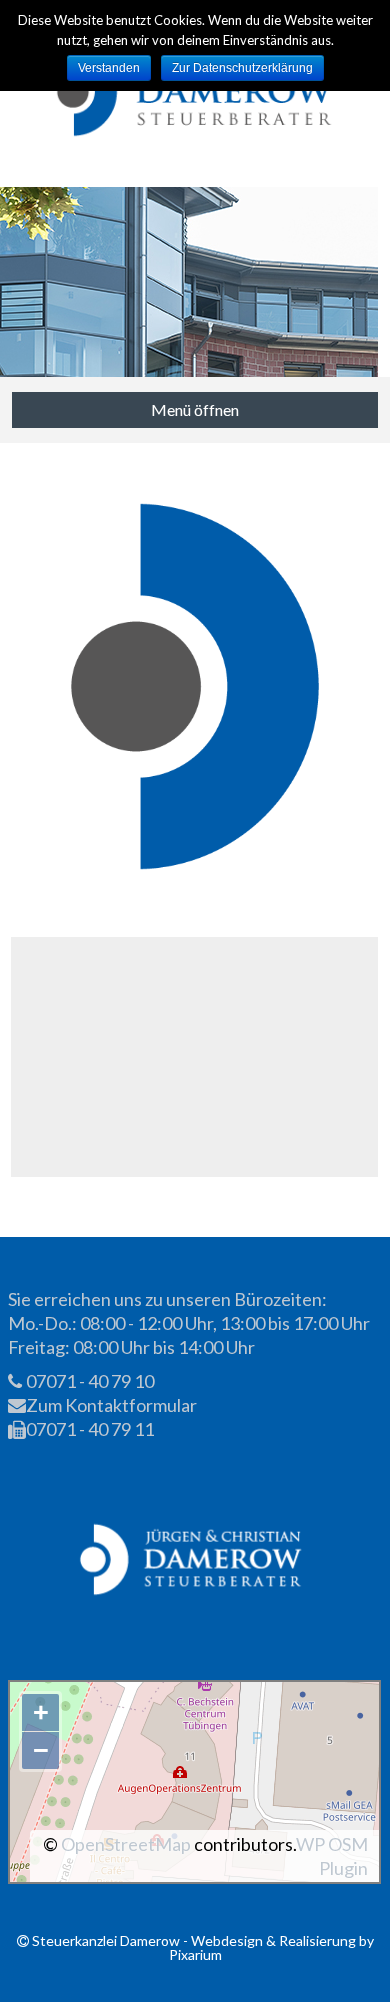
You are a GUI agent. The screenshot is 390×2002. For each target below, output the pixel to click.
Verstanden (109, 68)
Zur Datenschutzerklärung (242, 68)
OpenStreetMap (126, 1844)
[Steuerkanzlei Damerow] (195, 93)
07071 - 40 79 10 (88, 1381)
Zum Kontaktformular (110, 1405)
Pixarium (195, 1954)
